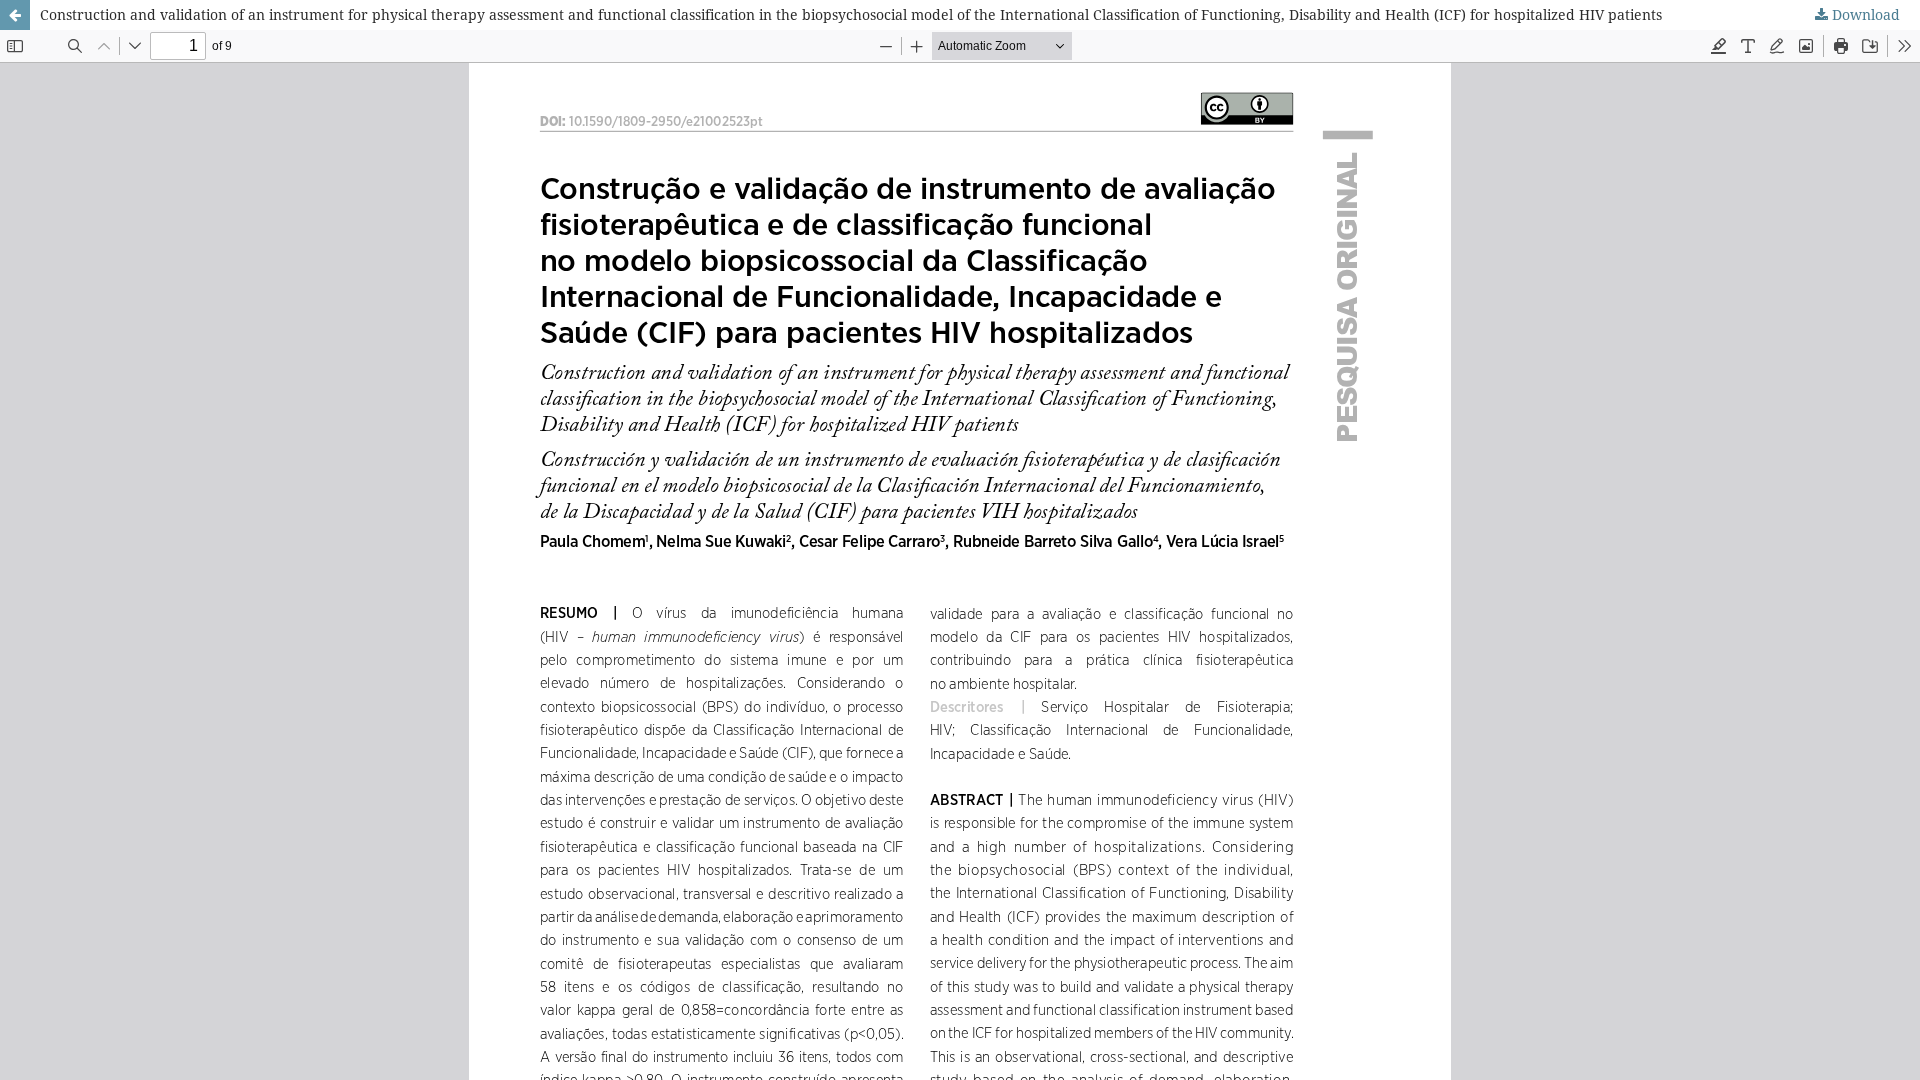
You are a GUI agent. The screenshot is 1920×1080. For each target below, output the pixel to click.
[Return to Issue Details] (15, 15)
